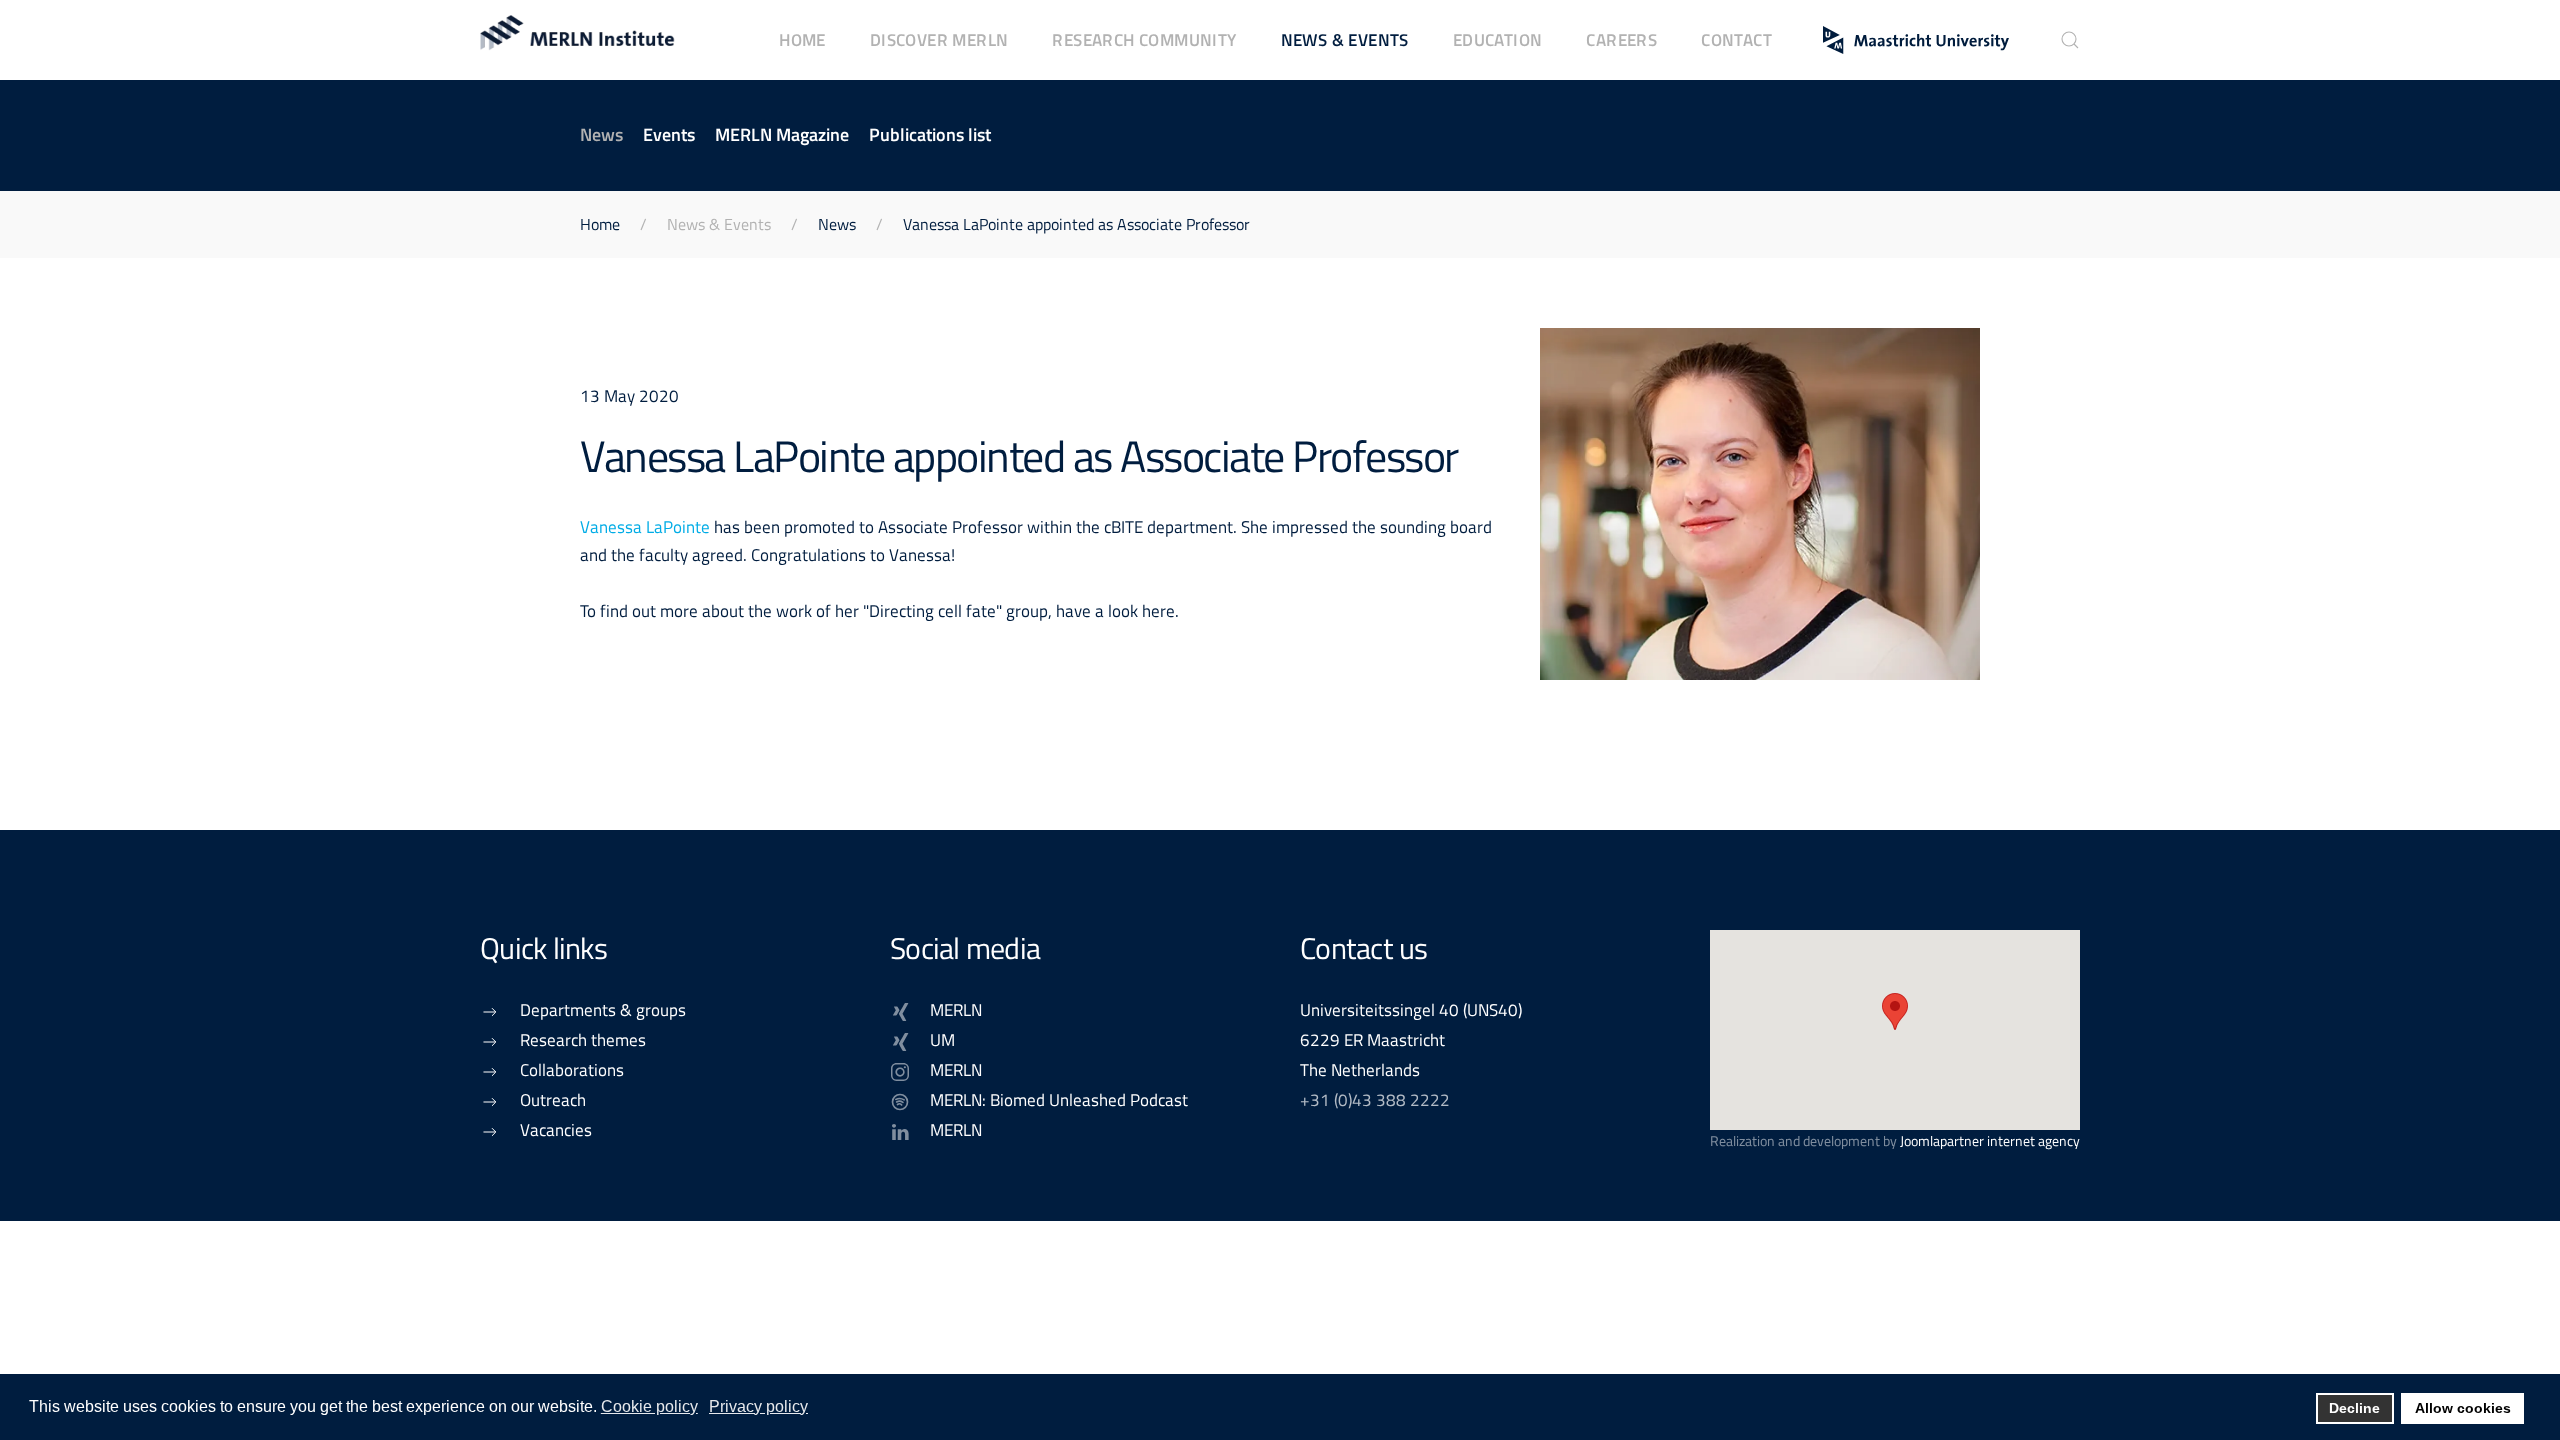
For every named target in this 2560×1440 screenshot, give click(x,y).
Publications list (930, 134)
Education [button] (1498, 39)
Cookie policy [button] (649, 1406)
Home (802, 39)
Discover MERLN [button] (939, 39)
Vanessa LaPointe (645, 526)
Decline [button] (2354, 1408)
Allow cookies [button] (2463, 1408)
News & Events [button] (1345, 39)
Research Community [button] (1144, 39)
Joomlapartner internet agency (1990, 1140)
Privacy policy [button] (758, 1406)
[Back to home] (580, 40)
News (601, 134)
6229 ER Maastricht (1372, 1039)
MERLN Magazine (782, 134)
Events (669, 134)
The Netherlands (1360, 1069)
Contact (1736, 39)
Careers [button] (1621, 39)
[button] (2070, 40)
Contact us (1364, 948)
